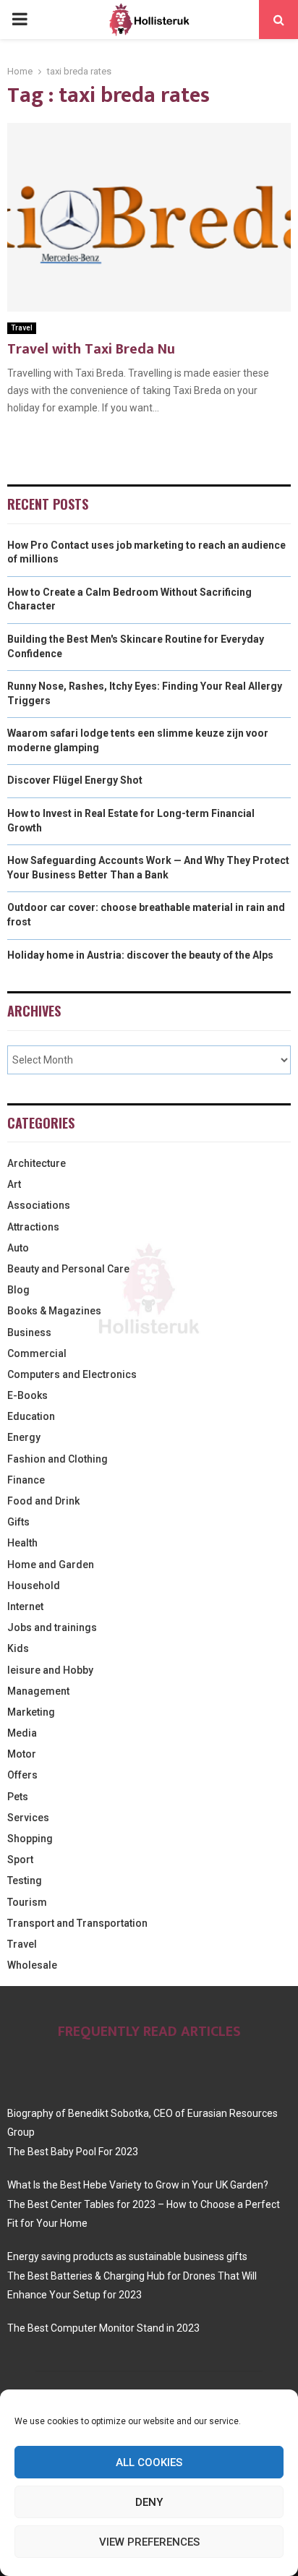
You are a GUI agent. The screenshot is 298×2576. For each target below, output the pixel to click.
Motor (22, 1754)
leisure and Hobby (50, 1670)
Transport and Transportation (77, 1923)
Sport (20, 1860)
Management (38, 1691)
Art (14, 1184)
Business (29, 1332)
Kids (18, 1648)
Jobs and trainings (52, 1627)
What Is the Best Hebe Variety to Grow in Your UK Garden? (138, 2185)
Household (34, 1586)
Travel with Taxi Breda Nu (91, 349)
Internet (25, 1606)
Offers (22, 1775)
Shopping (30, 1839)
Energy (24, 1437)
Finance (26, 1480)
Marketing (31, 1712)
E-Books (27, 1395)
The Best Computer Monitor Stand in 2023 (103, 2328)
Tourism (27, 1902)
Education (31, 1416)
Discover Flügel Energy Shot (75, 780)
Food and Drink (43, 1501)
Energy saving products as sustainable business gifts (127, 2256)
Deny (149, 2502)
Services (28, 1818)
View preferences (149, 2542)
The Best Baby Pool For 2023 (73, 2152)
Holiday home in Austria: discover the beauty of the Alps (140, 955)
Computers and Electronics (72, 1374)
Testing (25, 1880)
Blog (18, 1290)
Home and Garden (51, 1565)
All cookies (149, 2462)
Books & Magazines (54, 1311)
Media (22, 1733)
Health (22, 1543)
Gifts (18, 1522)
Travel (22, 328)
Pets (18, 1797)
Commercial (37, 1353)
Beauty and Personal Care (68, 1269)
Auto (18, 1248)
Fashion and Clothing (58, 1459)
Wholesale (32, 1965)
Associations (39, 1205)
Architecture (37, 1163)
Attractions (33, 1227)
